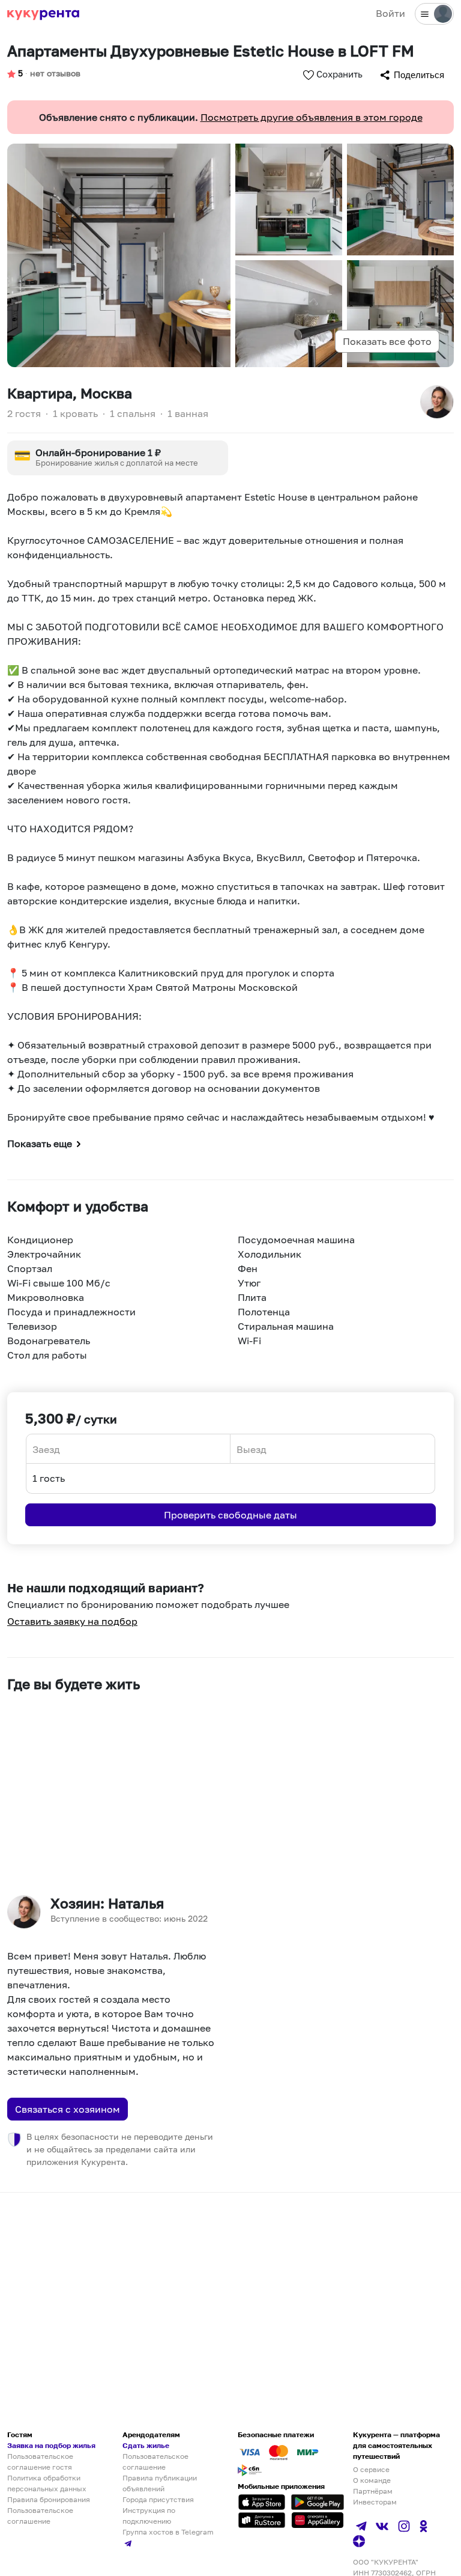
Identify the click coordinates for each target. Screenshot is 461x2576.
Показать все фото (387, 341)
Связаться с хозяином (68, 2109)
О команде (372, 2480)
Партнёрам (373, 2491)
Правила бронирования (49, 2499)
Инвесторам (375, 2502)
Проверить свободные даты (230, 1515)
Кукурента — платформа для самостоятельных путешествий (396, 2445)
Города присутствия (158, 2499)
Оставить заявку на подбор (72, 1621)
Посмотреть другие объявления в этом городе (312, 117)
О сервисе (371, 2469)
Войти (390, 13)
